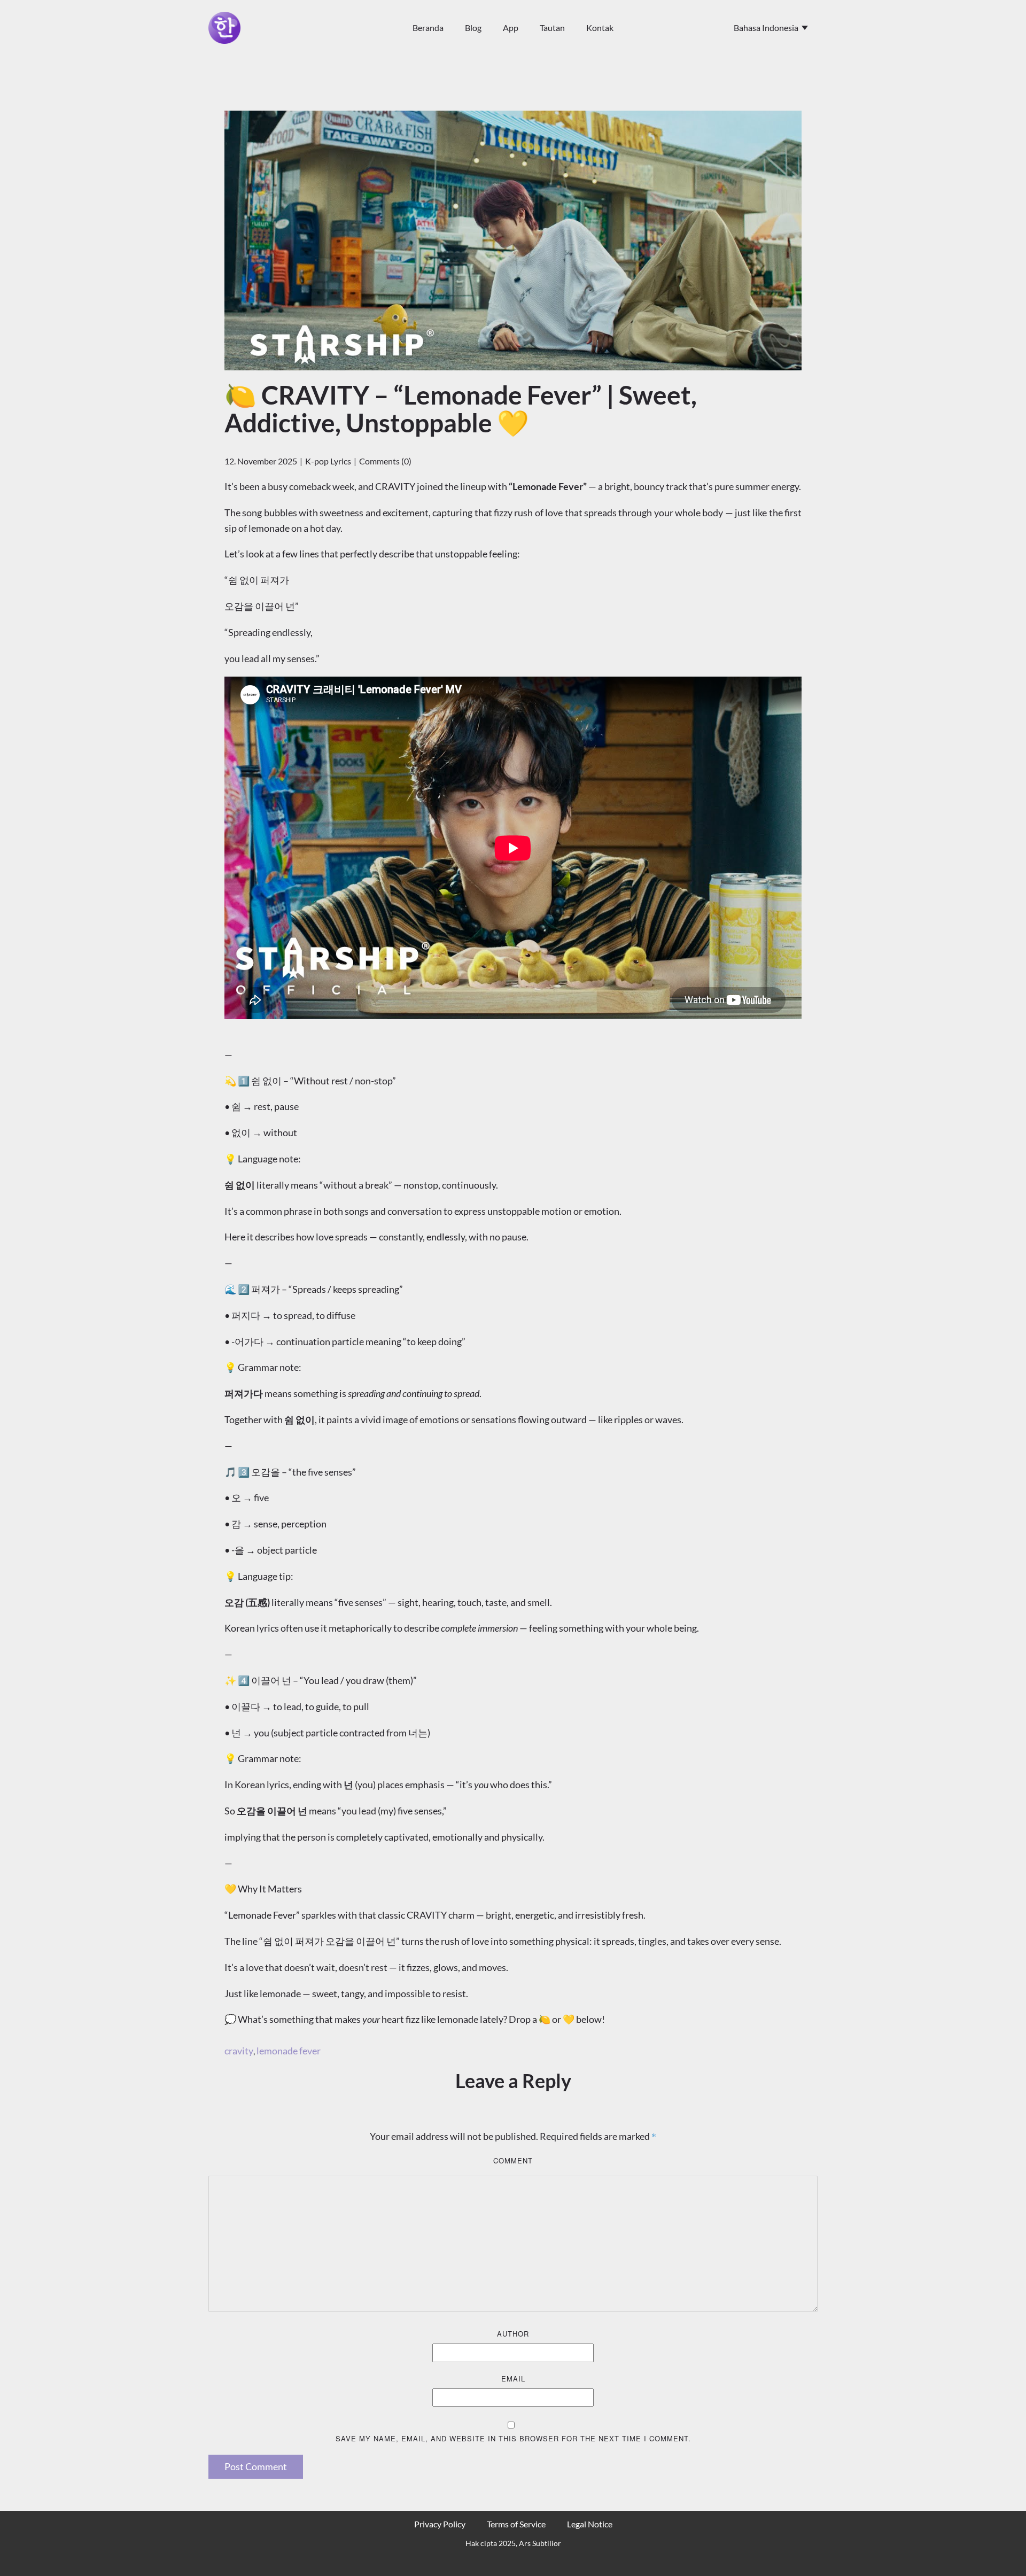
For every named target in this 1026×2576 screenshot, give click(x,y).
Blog (473, 28)
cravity (239, 2051)
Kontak (600, 28)
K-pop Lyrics (328, 461)
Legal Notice (590, 2524)
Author (513, 2334)
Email (513, 2379)
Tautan (552, 28)
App (511, 28)
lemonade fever (289, 2051)
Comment (513, 2160)
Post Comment (256, 2466)
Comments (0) (385, 461)
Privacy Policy (440, 2524)
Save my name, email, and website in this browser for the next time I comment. (513, 2438)
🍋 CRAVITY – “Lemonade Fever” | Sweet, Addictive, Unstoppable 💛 (461, 409)
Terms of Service (516, 2524)
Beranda (428, 28)
